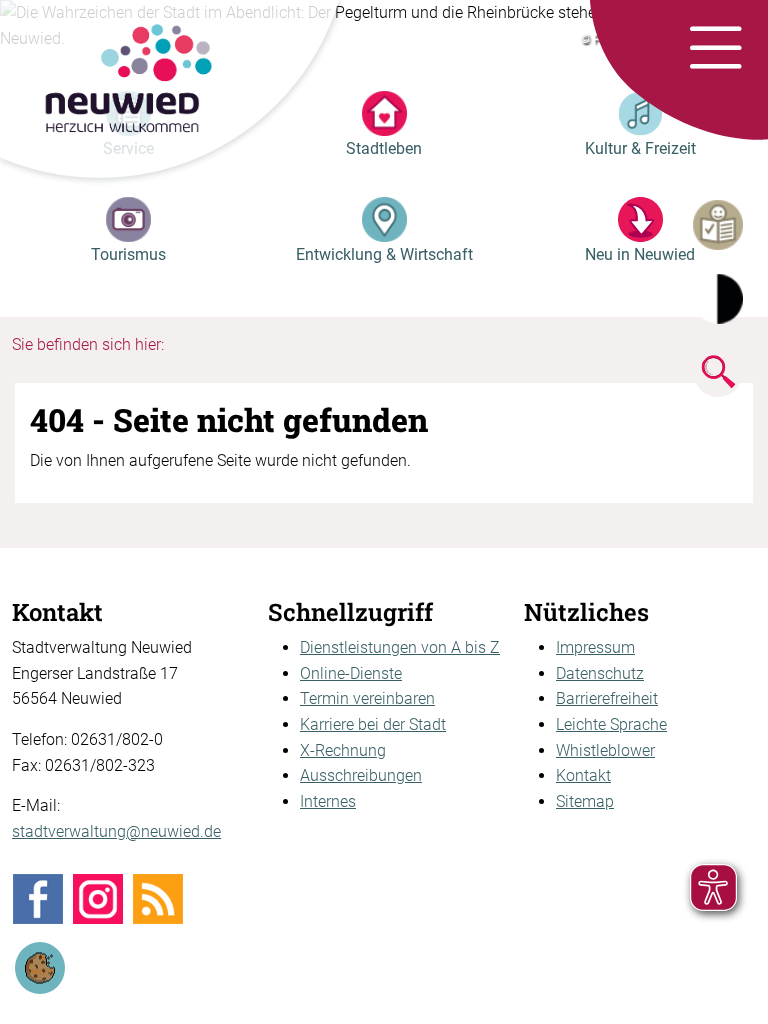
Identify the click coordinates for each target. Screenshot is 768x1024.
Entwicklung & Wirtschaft (384, 254)
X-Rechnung (343, 750)
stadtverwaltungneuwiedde (116, 831)
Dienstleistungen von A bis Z (400, 647)
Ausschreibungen (361, 775)
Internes (328, 801)
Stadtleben (384, 148)
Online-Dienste (351, 673)
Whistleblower (605, 750)
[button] (715, 49)
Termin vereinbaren (367, 698)
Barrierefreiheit (607, 698)
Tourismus (128, 254)
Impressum (595, 647)
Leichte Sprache (611, 724)
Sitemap (585, 801)
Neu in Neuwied (640, 254)
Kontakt (583, 775)
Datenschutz (600, 673)
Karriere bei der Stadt (373, 724)
